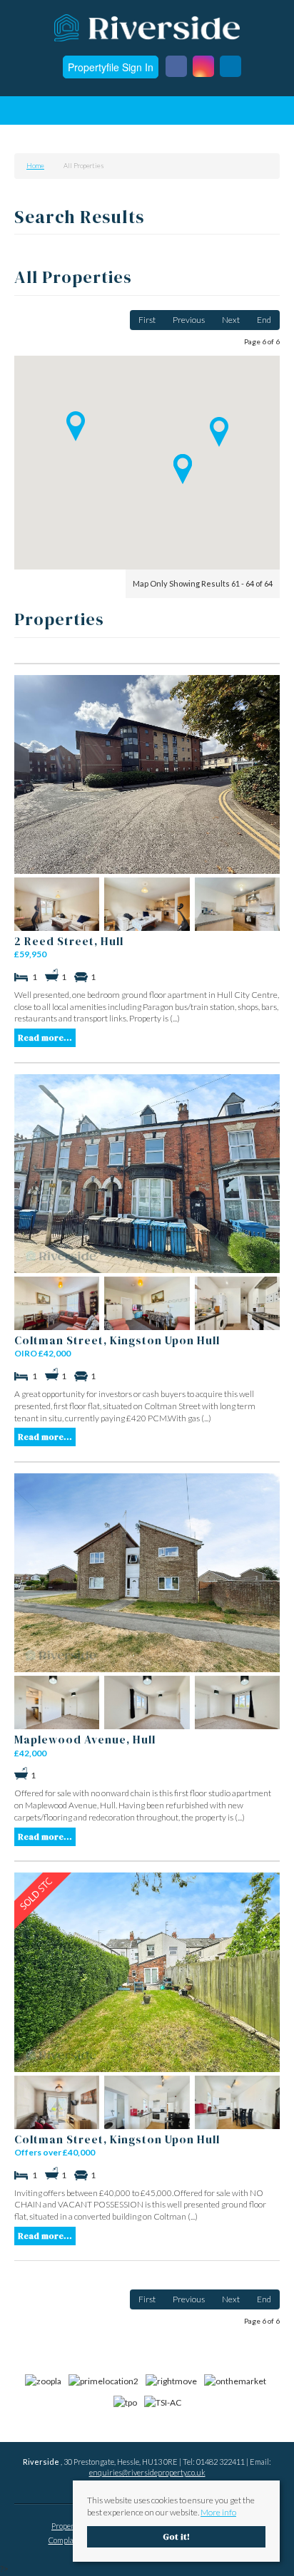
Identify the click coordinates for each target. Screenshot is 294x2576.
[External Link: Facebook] (176, 67)
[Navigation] (27, 113)
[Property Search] (268, 113)
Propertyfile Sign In (111, 67)
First (147, 320)
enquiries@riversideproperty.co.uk (147, 2472)
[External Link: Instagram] (203, 67)
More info (218, 2512)
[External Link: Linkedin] (230, 67)
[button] (219, 432)
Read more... (45, 1038)
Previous (189, 320)
